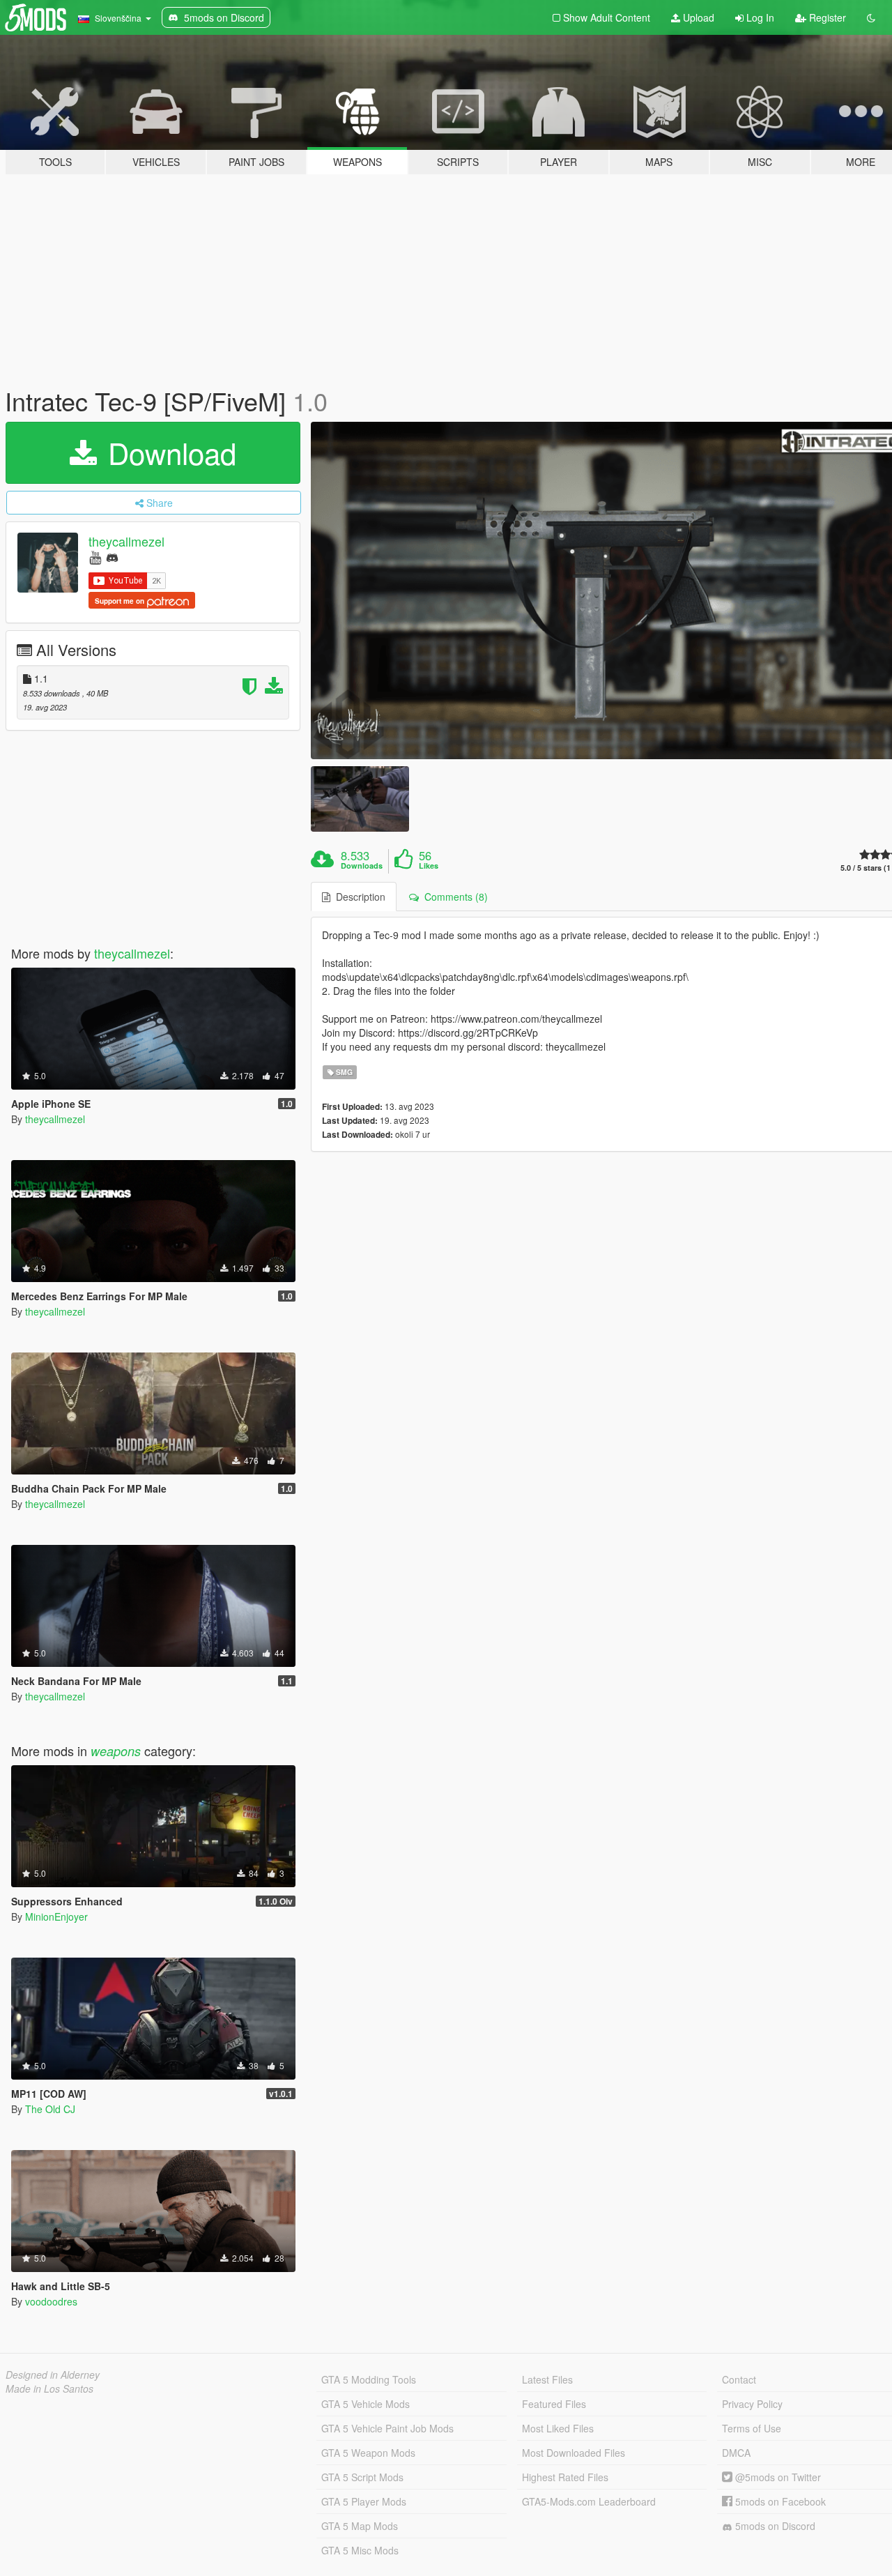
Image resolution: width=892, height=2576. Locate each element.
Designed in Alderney (53, 2375)
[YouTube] (95, 557)
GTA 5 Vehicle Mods (366, 2404)
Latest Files (547, 2379)
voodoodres (51, 2301)
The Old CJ (50, 2109)
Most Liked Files (558, 2428)
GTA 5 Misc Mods (360, 2550)
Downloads (362, 866)
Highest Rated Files (565, 2477)
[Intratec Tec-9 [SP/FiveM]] (360, 799)
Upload (697, 17)
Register (826, 17)
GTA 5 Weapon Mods (368, 2453)
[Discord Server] (112, 557)
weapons (116, 1751)
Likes (429, 866)
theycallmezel (126, 541)
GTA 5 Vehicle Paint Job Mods (387, 2428)
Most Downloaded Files (574, 2453)
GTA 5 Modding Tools (369, 2379)
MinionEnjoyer (56, 1916)
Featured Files (554, 2404)
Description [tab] (358, 897)
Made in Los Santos (49, 2388)
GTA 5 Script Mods (362, 2477)
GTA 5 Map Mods (360, 2526)
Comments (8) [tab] (453, 897)
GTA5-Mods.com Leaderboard (589, 2501)
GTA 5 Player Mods (364, 2501)
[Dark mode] (871, 17)
